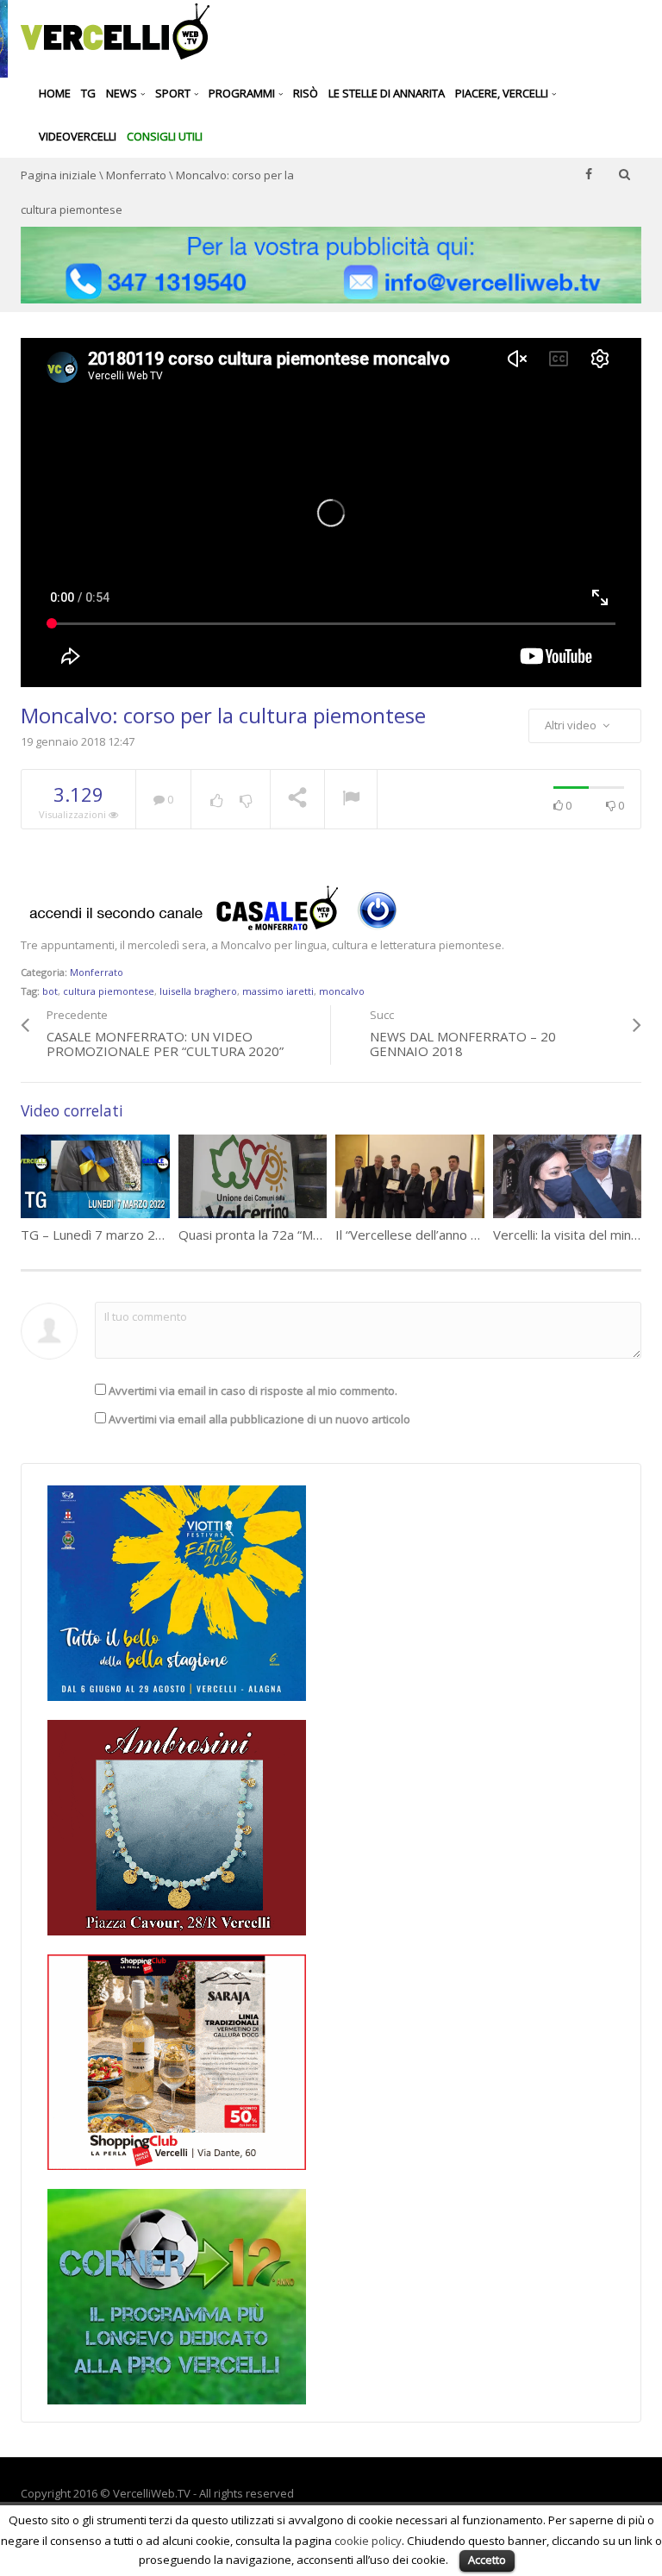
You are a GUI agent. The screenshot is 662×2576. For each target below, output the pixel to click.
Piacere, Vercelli (503, 93)
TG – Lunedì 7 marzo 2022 (100, 1235)
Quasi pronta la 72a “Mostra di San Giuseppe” (313, 1235)
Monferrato (136, 175)
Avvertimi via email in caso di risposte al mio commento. (253, 1391)
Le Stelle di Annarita (387, 93)
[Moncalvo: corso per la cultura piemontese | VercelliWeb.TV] (115, 30)
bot (50, 991)
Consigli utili (165, 136)
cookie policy (368, 2541)
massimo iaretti (278, 991)
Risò (306, 93)
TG (88, 93)
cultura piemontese (109, 991)
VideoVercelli (78, 136)
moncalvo (342, 991)
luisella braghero (198, 991)
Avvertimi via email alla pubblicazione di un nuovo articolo (259, 1419)
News (123, 93)
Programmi (243, 93)
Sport (174, 93)
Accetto (487, 2560)
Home (55, 93)
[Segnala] (351, 800)
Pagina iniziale (59, 175)
